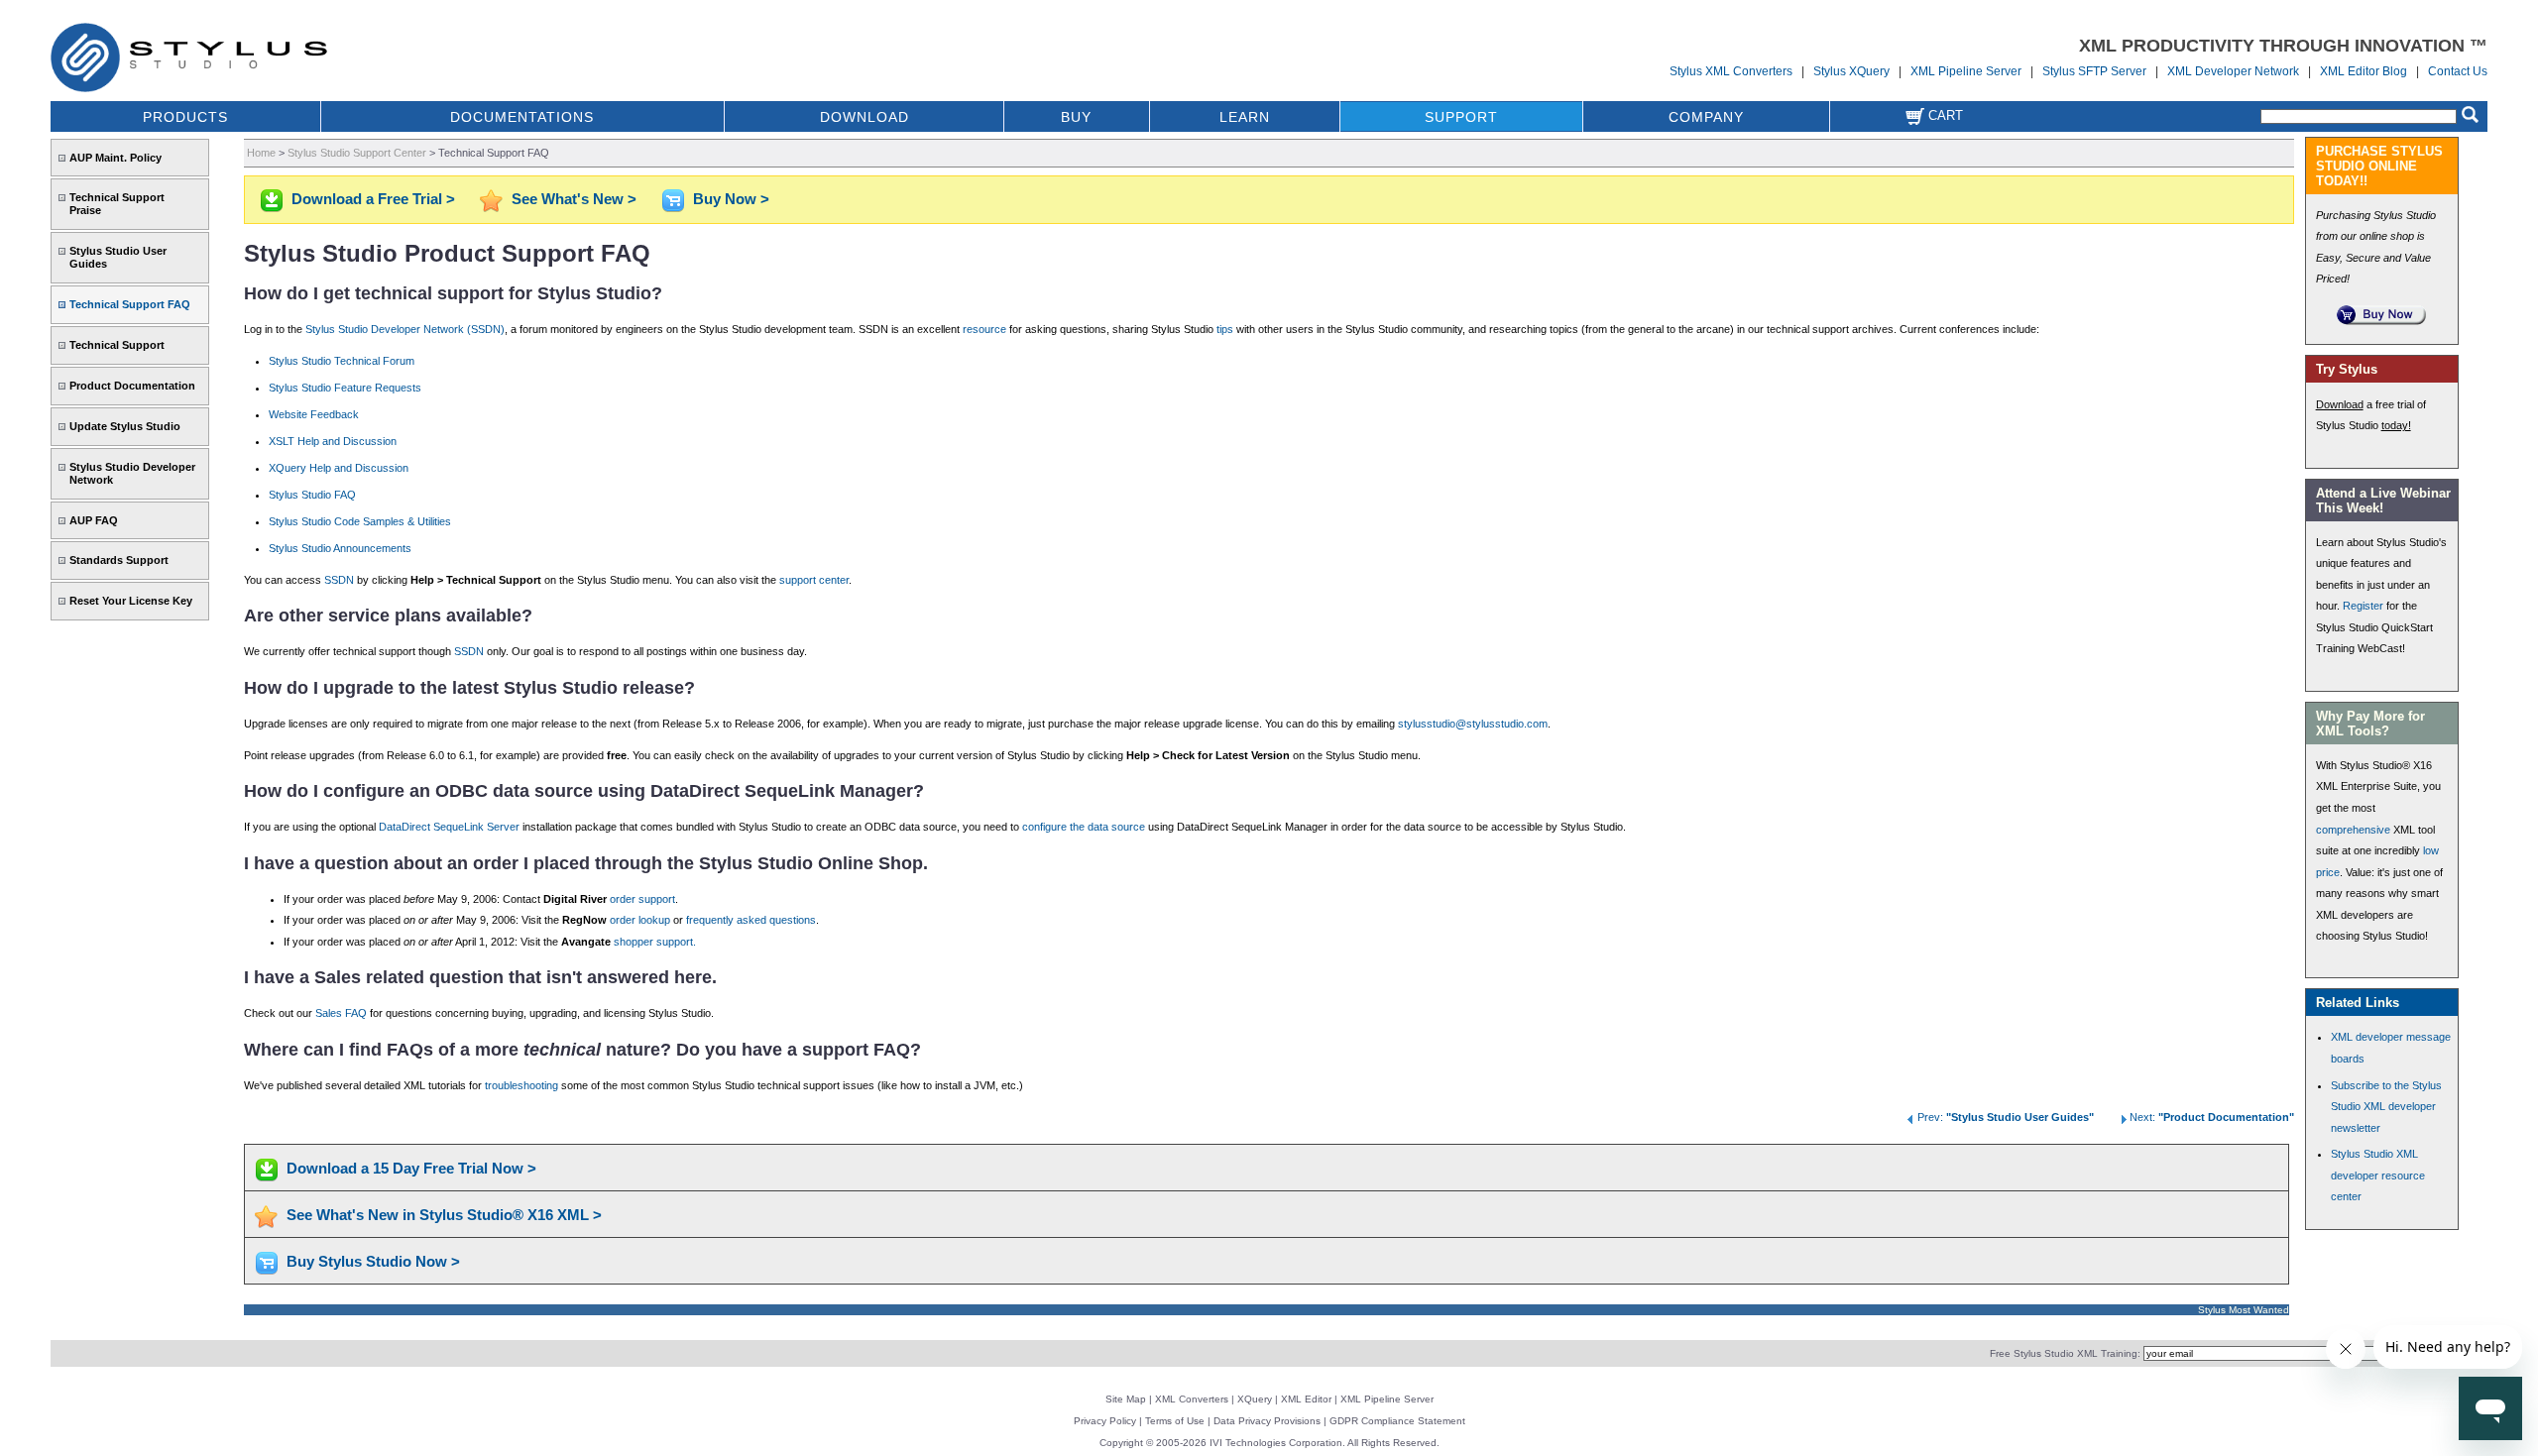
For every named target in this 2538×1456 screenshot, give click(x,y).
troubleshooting (521, 1085)
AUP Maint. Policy (115, 158)
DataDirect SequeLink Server (449, 827)
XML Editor (1306, 1399)
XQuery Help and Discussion (339, 468)
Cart (1944, 115)
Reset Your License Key (131, 601)
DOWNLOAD (865, 117)
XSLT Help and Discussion (333, 441)
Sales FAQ (341, 1013)
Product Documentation (132, 386)
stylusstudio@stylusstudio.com (1473, 724)
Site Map (1126, 1399)
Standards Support (119, 560)
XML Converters (1192, 1399)
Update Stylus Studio (125, 426)
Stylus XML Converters (1731, 71)
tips (1225, 329)
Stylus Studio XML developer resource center (2378, 1175)
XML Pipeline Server (1966, 71)
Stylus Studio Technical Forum (342, 361)
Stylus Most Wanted (2244, 1310)
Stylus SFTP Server (2094, 71)
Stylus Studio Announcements (340, 548)
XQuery (1255, 1399)
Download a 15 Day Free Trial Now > (411, 1168)
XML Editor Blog (2364, 71)
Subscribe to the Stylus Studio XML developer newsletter (2386, 1107)
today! (2396, 425)
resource (984, 329)
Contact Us (2458, 71)
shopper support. (655, 942)
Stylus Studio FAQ (312, 495)
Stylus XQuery (1851, 71)
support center (814, 580)
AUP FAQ (94, 520)
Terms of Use (1175, 1421)
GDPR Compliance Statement (1397, 1421)
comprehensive (2353, 830)
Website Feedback (314, 414)
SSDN (339, 580)
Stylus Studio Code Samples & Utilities (360, 521)
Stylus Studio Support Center (357, 153)
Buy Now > (731, 199)
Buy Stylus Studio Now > (373, 1261)
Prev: (2006, 1117)
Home (261, 153)
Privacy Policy (1105, 1421)
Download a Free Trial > (373, 199)
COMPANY (1706, 117)
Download (2340, 404)
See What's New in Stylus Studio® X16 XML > (444, 1215)
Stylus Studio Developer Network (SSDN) (405, 329)
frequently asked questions (751, 920)
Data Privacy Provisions (1267, 1421)
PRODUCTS (185, 117)
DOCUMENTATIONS (522, 117)
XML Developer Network (2233, 71)
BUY (1076, 117)
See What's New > (574, 199)
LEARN (1245, 117)
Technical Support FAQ (130, 304)
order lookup (640, 920)
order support (642, 899)
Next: (2212, 1117)
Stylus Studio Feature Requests (345, 388)
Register (2363, 606)
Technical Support (117, 345)
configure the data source (1084, 827)
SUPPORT (1461, 117)
